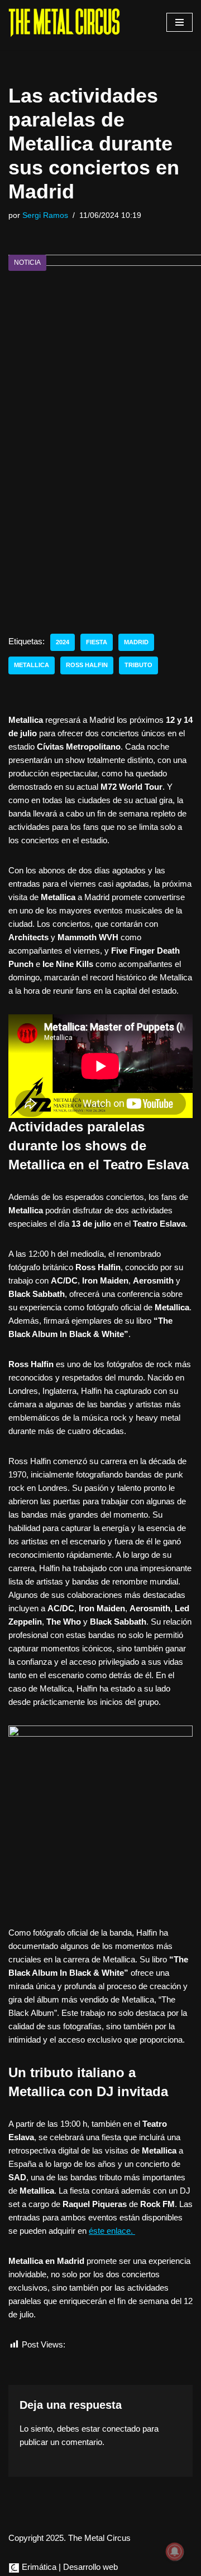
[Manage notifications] (175, 2551)
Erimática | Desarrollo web (69, 2567)
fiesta (97, 642)
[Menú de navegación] (180, 22)
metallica (32, 665)
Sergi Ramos (45, 215)
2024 (63, 642)
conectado (121, 2429)
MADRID (136, 642)
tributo (138, 665)
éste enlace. (112, 2231)
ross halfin (87, 665)
